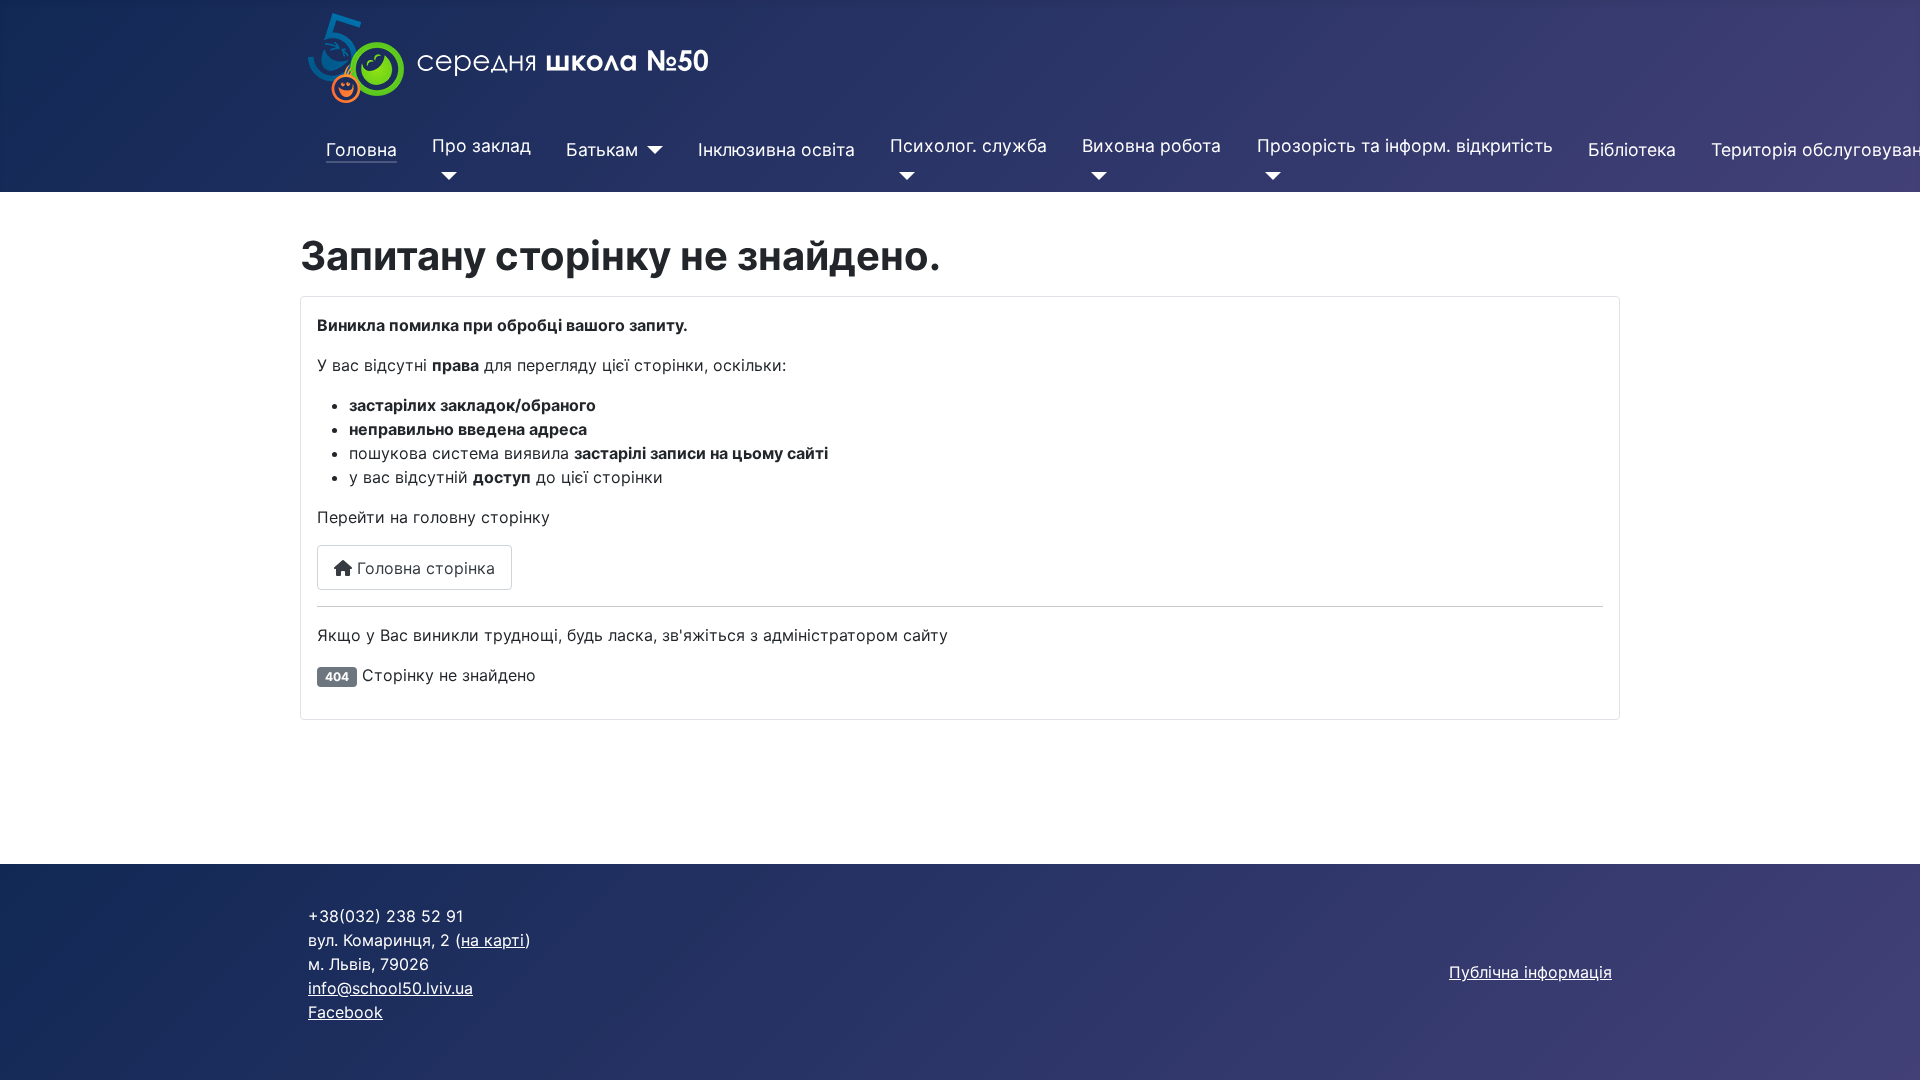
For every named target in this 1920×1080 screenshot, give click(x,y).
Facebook (345, 1012)
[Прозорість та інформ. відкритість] (1269, 176)
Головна (361, 149)
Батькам (602, 149)
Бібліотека (1632, 149)
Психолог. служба (968, 145)
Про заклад (481, 145)
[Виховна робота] (1094, 176)
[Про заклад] (444, 176)
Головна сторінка (423, 568)
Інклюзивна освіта (776, 149)
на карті (493, 940)
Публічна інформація (1530, 972)
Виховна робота (1151, 145)
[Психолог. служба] (902, 176)
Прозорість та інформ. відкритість (1405, 145)
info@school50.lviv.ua (390, 988)
